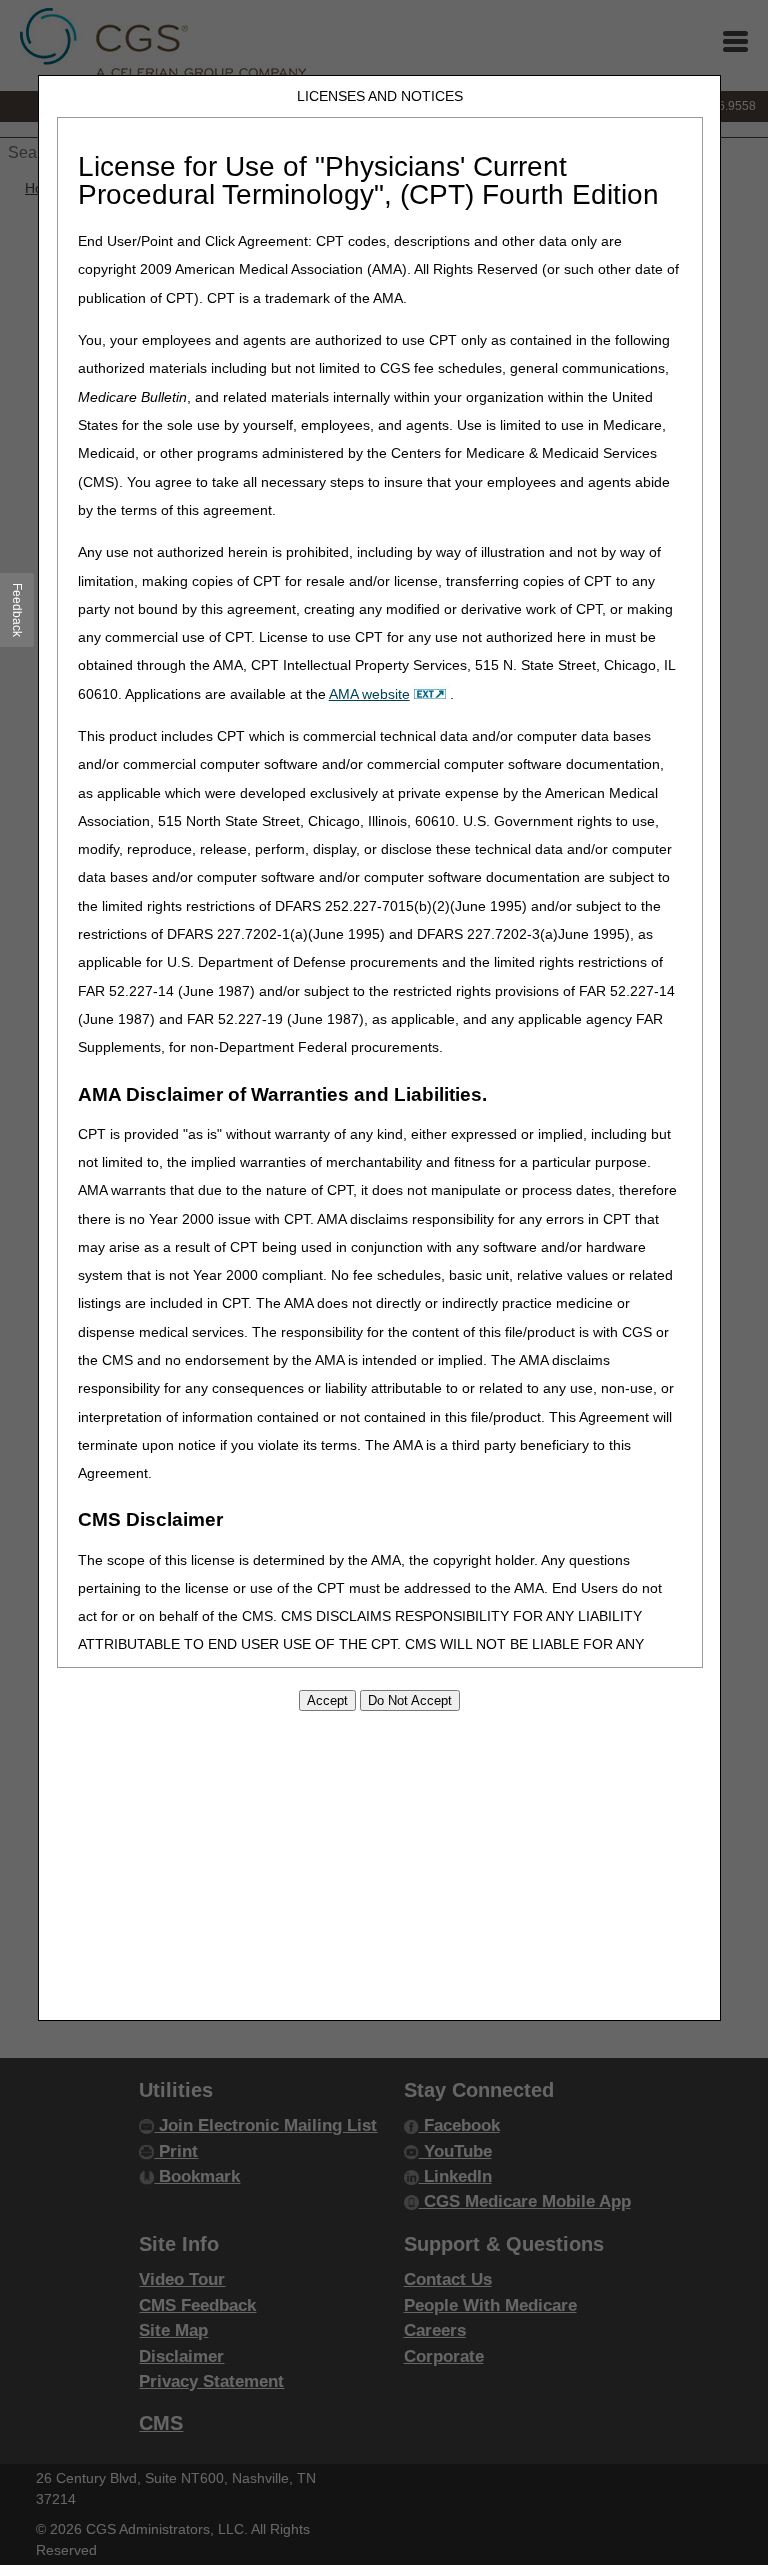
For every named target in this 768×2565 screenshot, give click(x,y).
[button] (17, 610)
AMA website (369, 694)
